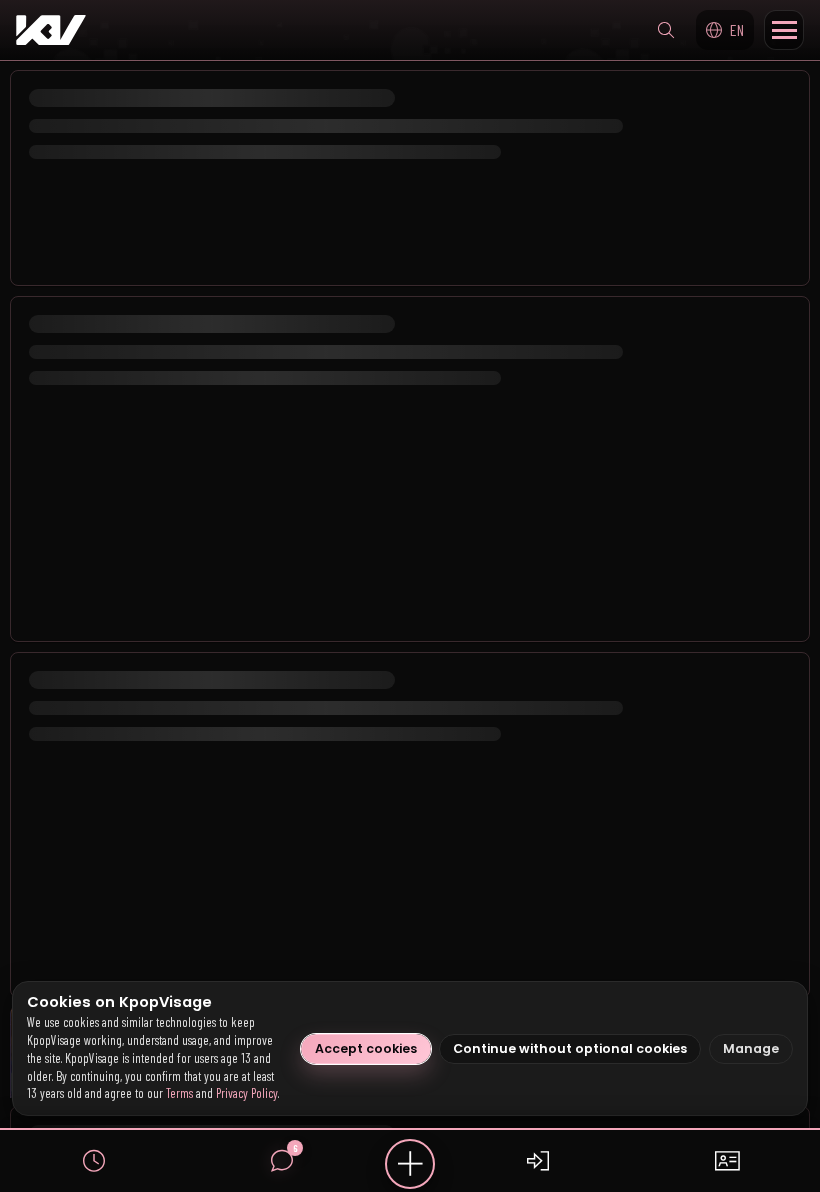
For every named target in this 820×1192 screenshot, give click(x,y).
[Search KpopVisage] (666, 30)
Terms (179, 1093)
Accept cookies (366, 1048)
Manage (751, 1048)
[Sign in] (538, 1161)
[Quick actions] (410, 1164)
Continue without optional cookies (570, 1048)
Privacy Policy (247, 1093)
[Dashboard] (726, 1161)
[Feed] (94, 1161)
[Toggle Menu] (784, 30)
